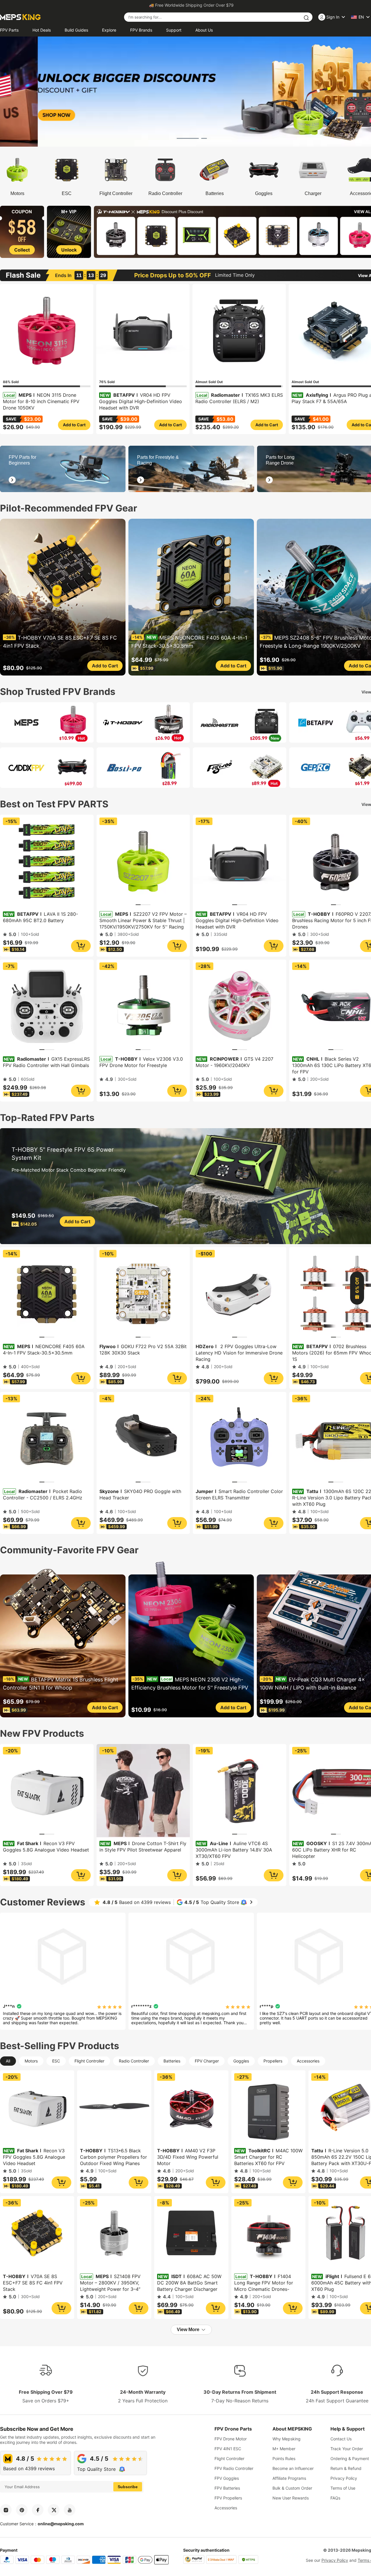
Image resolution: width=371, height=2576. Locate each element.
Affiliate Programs (289, 2478)
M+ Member (284, 2449)
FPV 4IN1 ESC (228, 2449)
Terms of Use (343, 2488)
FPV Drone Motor (231, 2439)
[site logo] (20, 17)
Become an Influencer (293, 2468)
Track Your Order (347, 2449)
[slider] (110, 2006)
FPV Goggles (227, 2478)
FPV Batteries (227, 2488)
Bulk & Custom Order (292, 2488)
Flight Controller (229, 2458)
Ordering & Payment (350, 2458)
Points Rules (284, 2458)
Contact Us (341, 2439)
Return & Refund (346, 2468)
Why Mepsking (287, 2439)
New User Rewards (291, 2498)
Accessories (226, 2508)
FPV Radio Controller (234, 2468)
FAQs (335, 2498)
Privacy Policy (344, 2478)
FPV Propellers (228, 2498)
